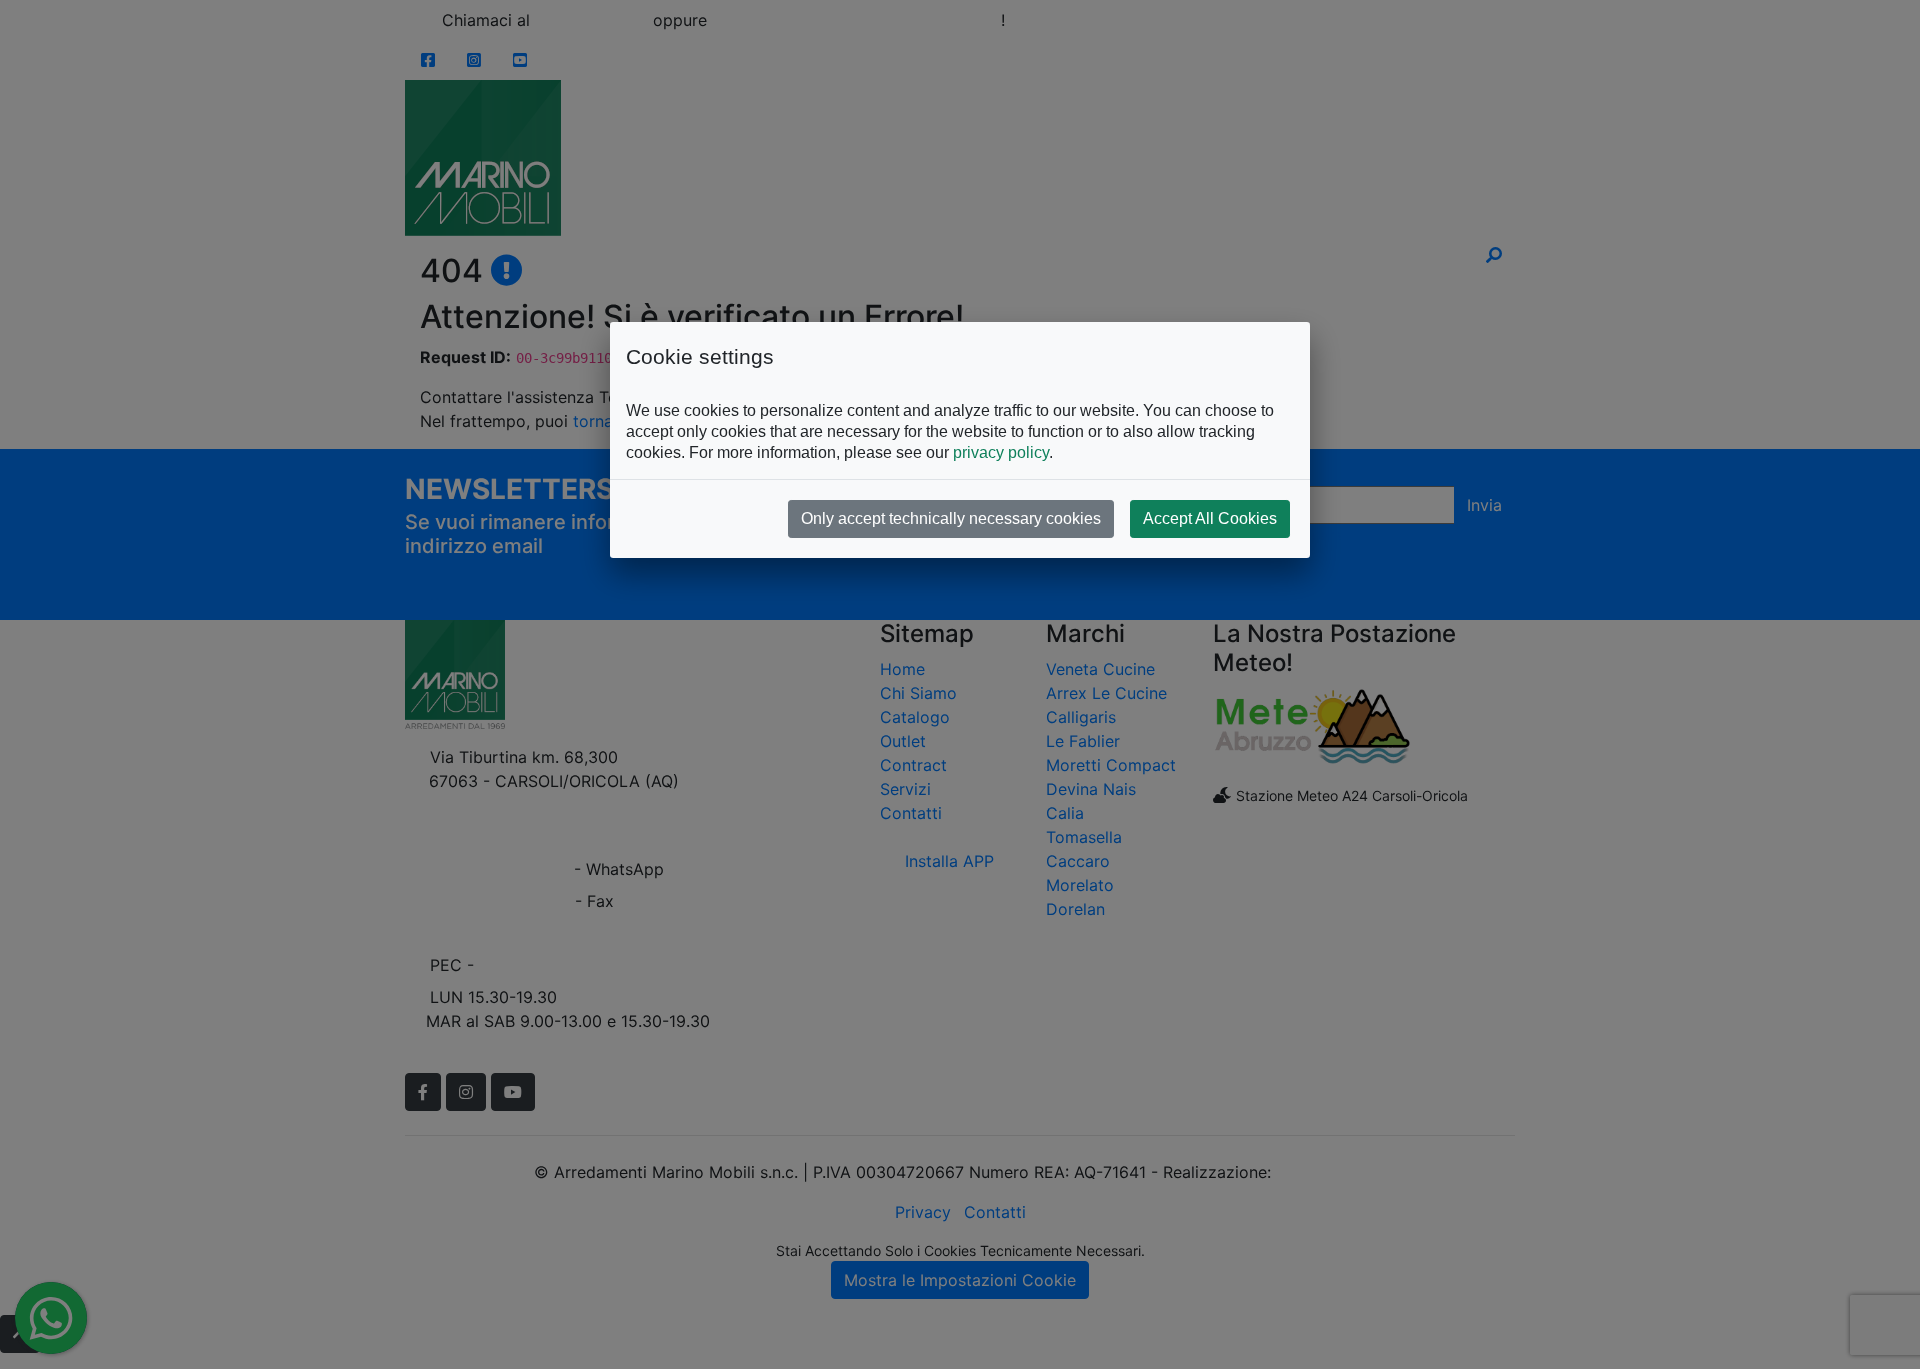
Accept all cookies (1210, 518)
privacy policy (1001, 452)
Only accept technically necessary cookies (951, 518)
